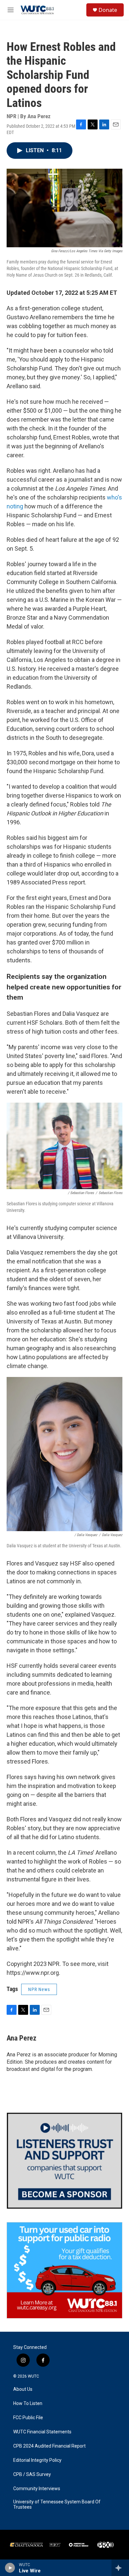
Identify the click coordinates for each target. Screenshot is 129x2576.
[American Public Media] (79, 2545)
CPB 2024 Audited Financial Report (49, 2446)
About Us (23, 2389)
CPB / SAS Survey (32, 2474)
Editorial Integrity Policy (37, 2460)
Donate (108, 10)
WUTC (33, 2376)
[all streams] (120, 2568)
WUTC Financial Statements (42, 2432)
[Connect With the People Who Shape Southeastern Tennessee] (64, 2161)
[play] (10, 2568)
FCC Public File (28, 2418)
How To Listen (28, 2404)
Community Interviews (37, 2489)
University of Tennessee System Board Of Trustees (57, 2505)
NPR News (39, 1989)
